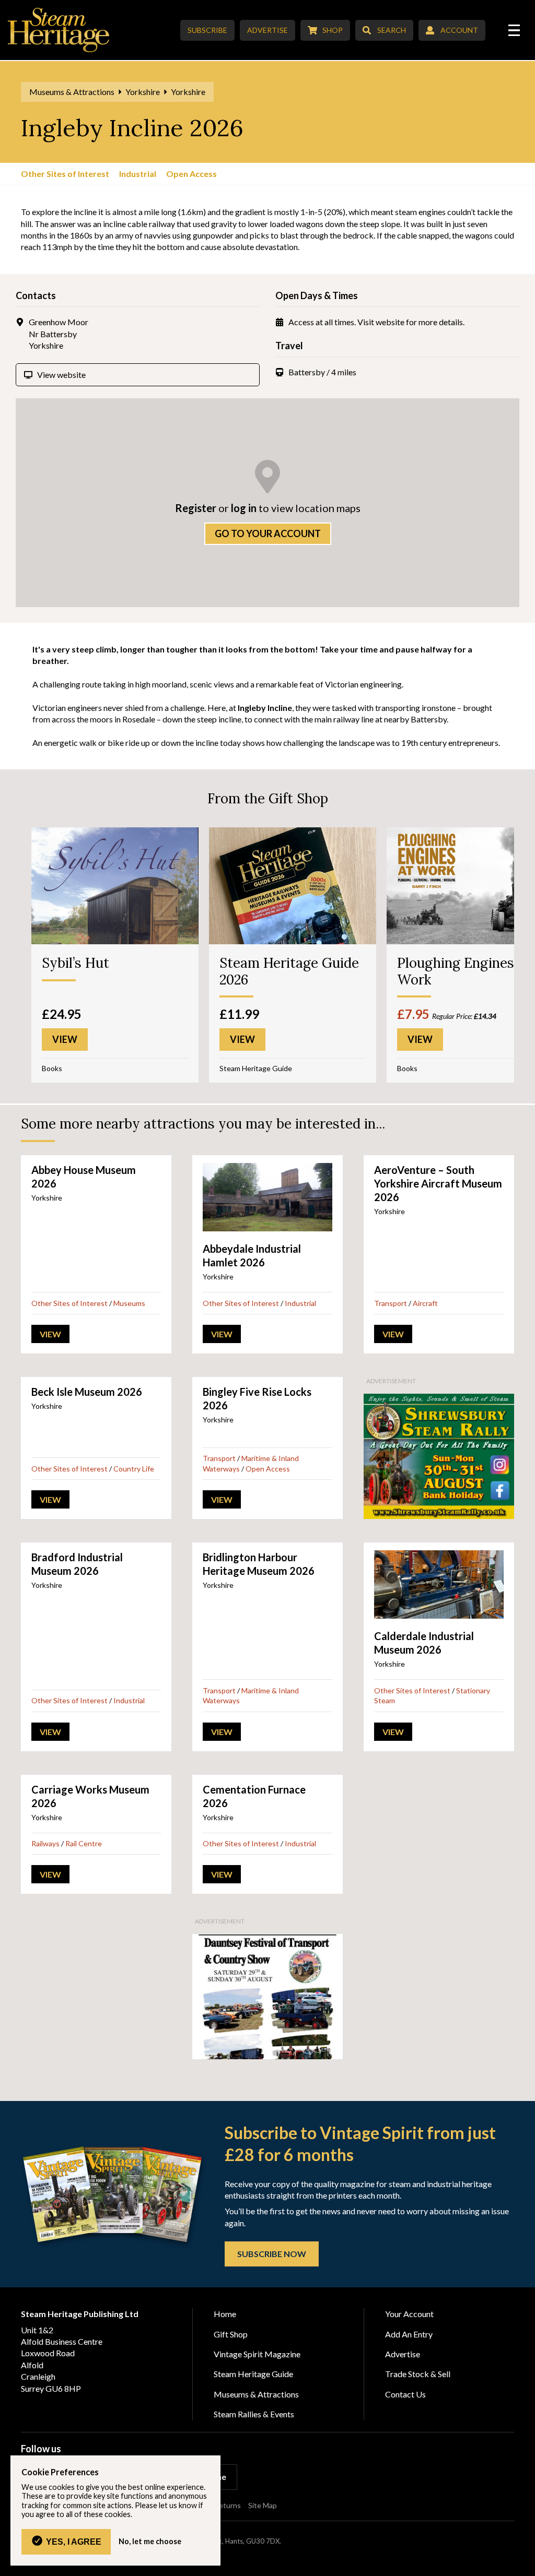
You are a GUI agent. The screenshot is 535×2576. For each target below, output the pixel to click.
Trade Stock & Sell (418, 2374)
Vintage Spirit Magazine (257, 2354)
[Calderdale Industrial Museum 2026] (439, 1584)
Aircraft (425, 1303)
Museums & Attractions (72, 92)
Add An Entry (409, 2334)
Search (392, 30)
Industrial (138, 174)
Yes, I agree (74, 2542)
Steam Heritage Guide (256, 1068)
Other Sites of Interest (65, 174)
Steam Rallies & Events (254, 2414)
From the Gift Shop (268, 798)
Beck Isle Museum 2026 (87, 1392)
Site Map (263, 2505)
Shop (333, 30)
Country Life (134, 1469)
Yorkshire (143, 92)
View (50, 1334)
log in (244, 508)
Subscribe (207, 30)
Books (52, 1068)
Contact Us (405, 2394)
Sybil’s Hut (75, 963)
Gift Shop (231, 2334)
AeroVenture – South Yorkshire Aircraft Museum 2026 (438, 1183)
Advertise (267, 30)
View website (61, 375)
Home (225, 2314)
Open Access (191, 174)
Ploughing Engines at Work (464, 971)
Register (196, 508)
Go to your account (268, 533)
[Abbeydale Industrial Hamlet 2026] (267, 1197)
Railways (45, 1843)
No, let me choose (150, 2542)
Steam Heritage (59, 30)
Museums (129, 1303)
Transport (391, 1303)
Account (459, 30)
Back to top (523, 2564)
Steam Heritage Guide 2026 (289, 971)
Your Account (409, 2314)
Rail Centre (84, 1843)
